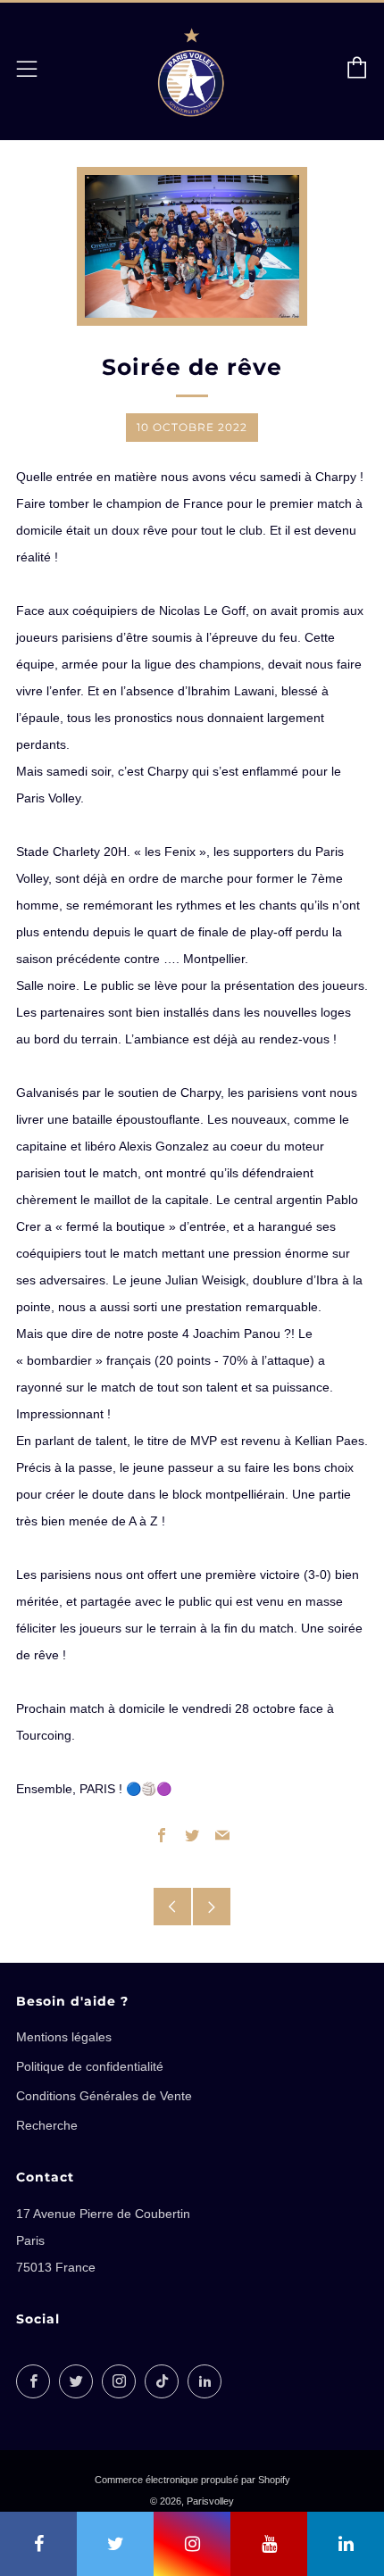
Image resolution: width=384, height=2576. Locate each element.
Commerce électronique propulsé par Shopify (192, 2480)
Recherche (47, 2125)
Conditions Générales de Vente (104, 2096)
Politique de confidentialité (90, 2066)
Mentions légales (64, 2037)
